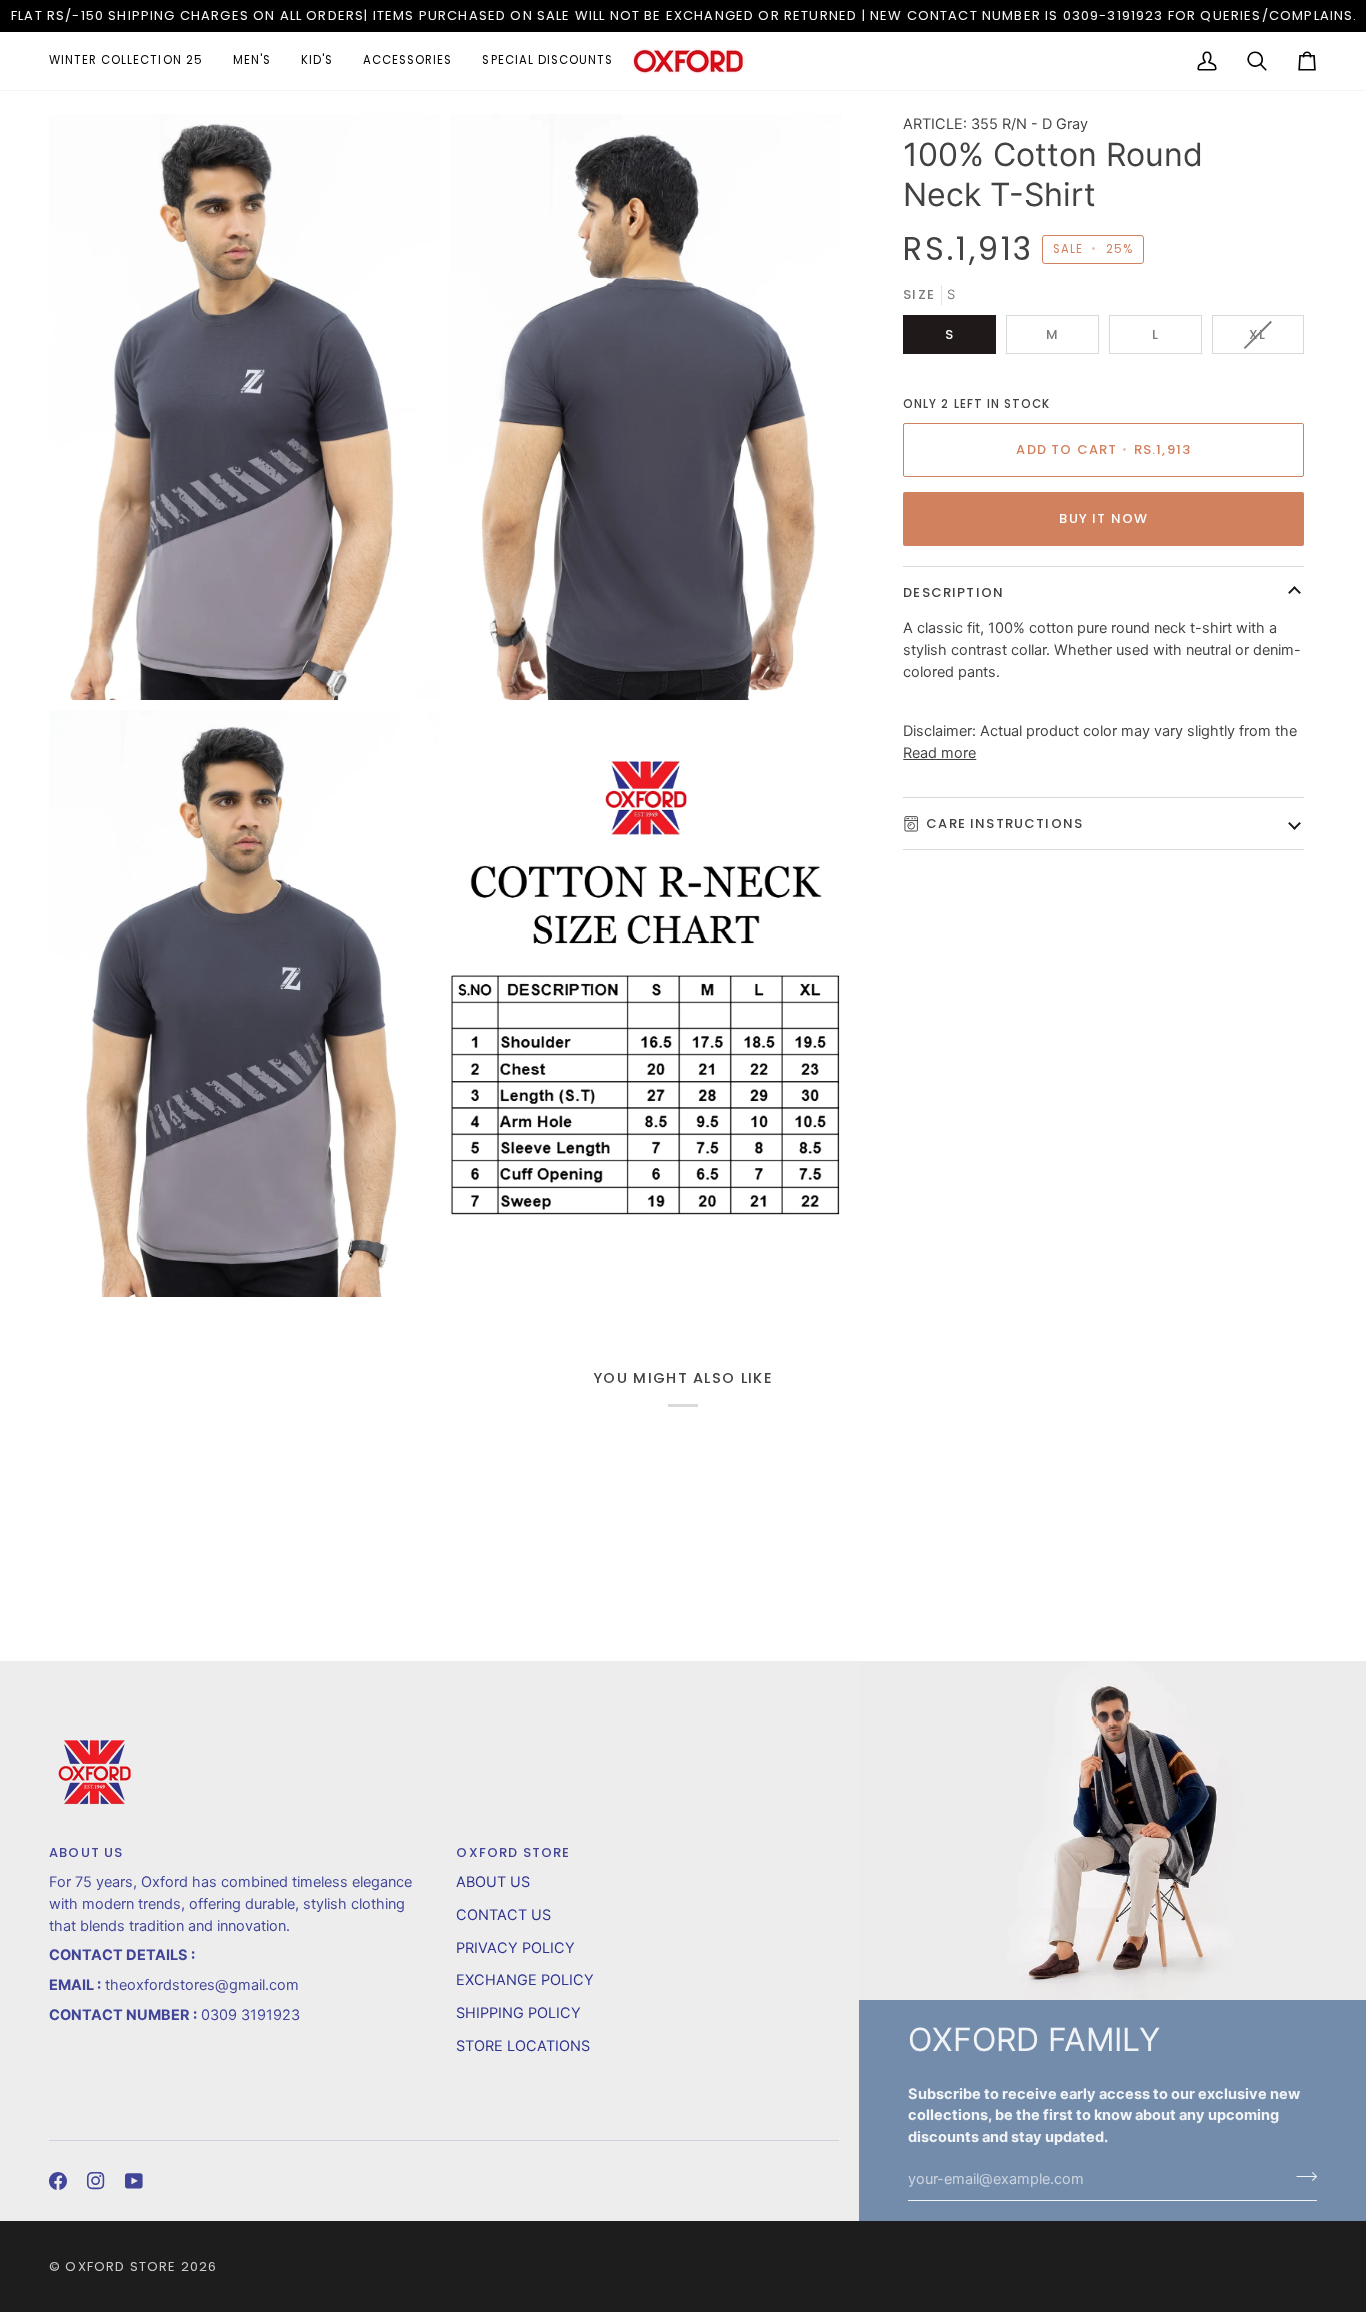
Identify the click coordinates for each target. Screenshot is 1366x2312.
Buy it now (1103, 518)
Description (953, 592)
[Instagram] (96, 2181)
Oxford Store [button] (513, 1852)
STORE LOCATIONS (523, 2046)
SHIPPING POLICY (518, 2013)
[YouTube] (134, 2181)
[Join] (1300, 2177)
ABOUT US (493, 1882)
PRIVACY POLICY (515, 1948)
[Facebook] (58, 2181)
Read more (939, 753)
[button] (133, 61)
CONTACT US (503, 1915)
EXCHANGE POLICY (525, 1980)
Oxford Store (120, 2266)
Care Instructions (1004, 823)
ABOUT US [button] (86, 1852)
